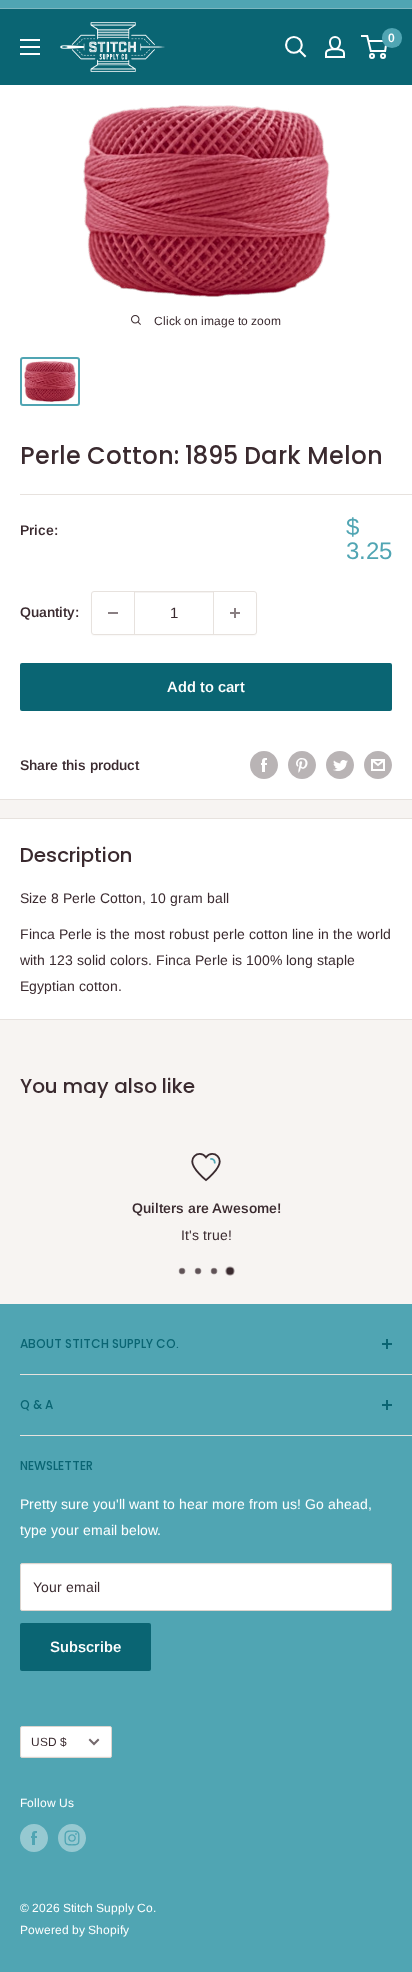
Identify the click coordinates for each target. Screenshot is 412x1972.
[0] (375, 47)
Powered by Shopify (74, 1930)
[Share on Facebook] (264, 765)
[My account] (335, 47)
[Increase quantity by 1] (235, 613)
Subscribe (85, 1646)
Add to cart (206, 686)
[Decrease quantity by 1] (113, 613)
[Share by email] (378, 765)
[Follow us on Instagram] (72, 1838)
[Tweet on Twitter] (340, 765)
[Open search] (296, 47)
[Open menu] (30, 47)
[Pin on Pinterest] (302, 765)
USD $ (49, 1742)
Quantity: (49, 612)
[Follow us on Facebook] (34, 1838)
